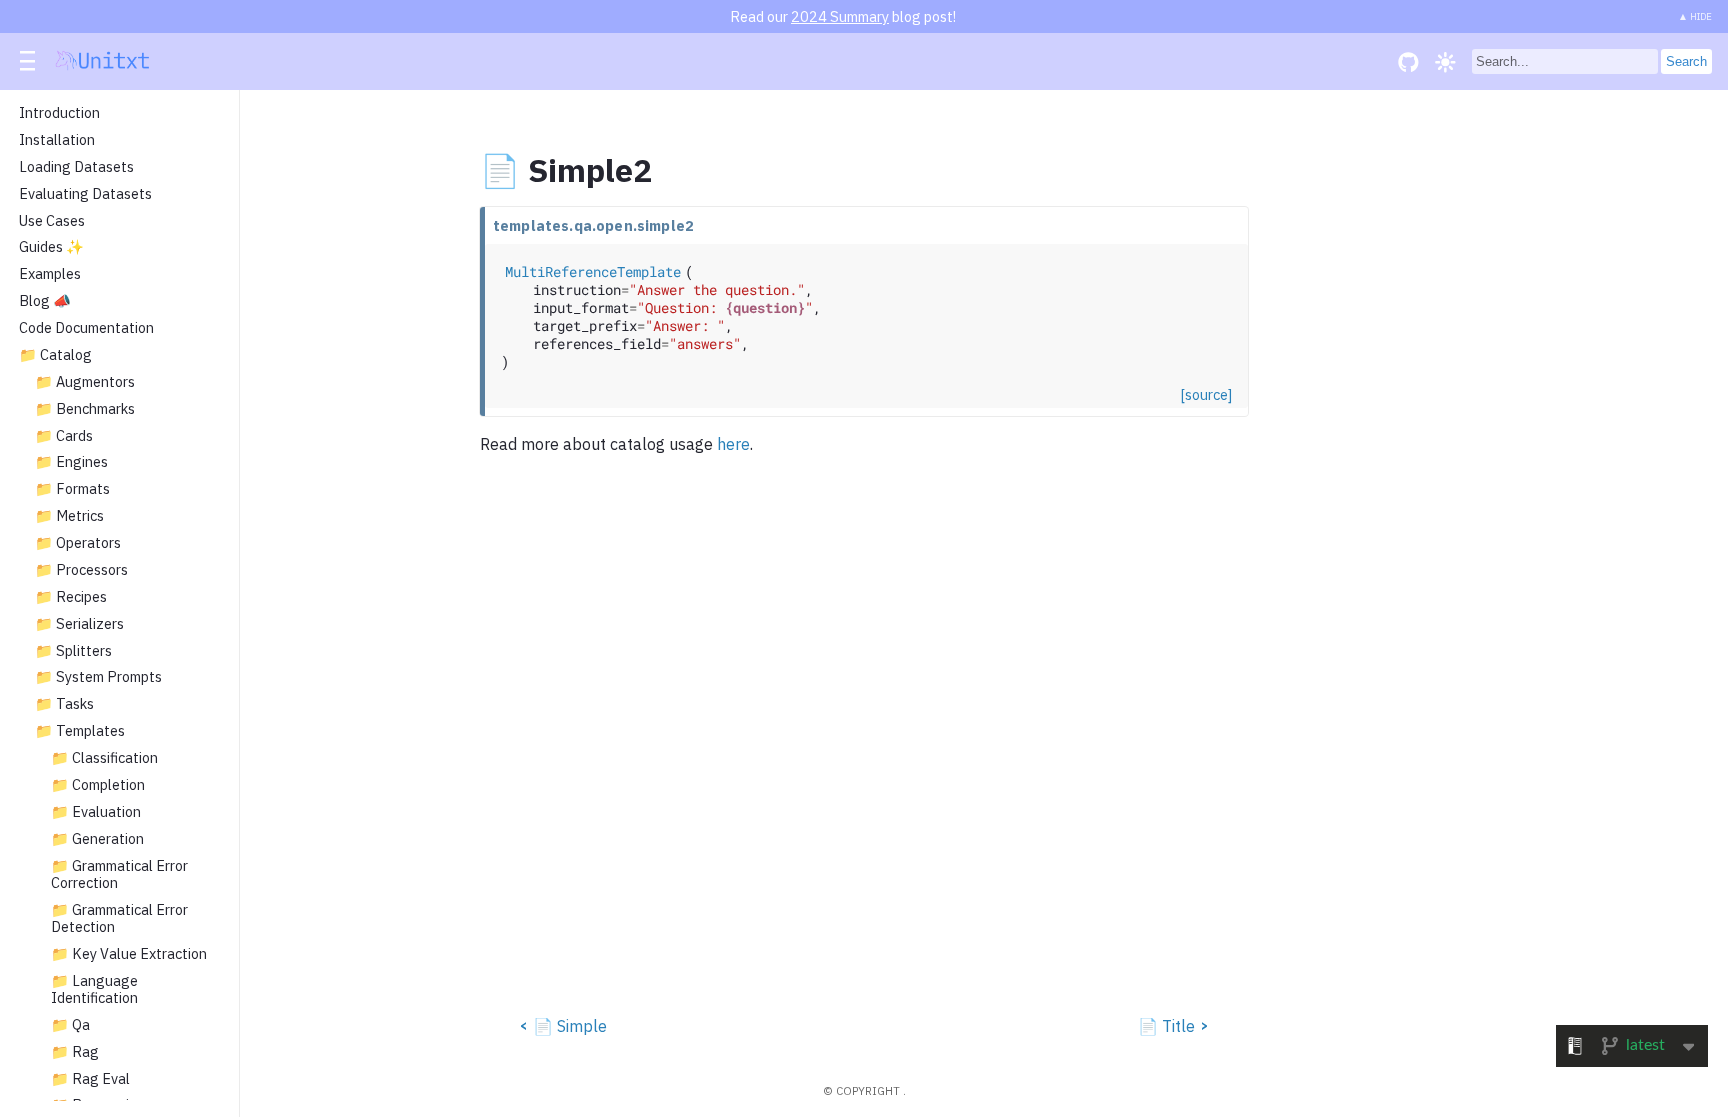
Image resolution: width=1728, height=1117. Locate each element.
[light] (1445, 61)
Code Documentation (86, 328)
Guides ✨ (51, 247)
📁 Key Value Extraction (129, 954)
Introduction (59, 113)
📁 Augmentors (85, 382)
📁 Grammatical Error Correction (119, 874)
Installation (57, 140)
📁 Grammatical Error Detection (119, 918)
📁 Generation (97, 839)
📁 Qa (70, 1025)
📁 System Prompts (98, 677)
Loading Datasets (76, 167)
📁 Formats (72, 489)
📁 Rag (75, 1052)
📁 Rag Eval (90, 1079)
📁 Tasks (64, 704)
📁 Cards (64, 436)
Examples (50, 274)
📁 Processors (81, 570)
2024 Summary (840, 16)
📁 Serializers (79, 624)
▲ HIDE (1695, 16)
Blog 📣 (45, 301)
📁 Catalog (55, 355)
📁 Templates (80, 731)
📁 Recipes (71, 597)
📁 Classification (104, 758)
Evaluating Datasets (85, 194)
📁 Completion (98, 785)
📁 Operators (78, 543)
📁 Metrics (69, 516)
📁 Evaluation (96, 812)
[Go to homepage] (103, 63)
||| (29, 62)
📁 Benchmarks (85, 409)
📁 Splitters (73, 651)
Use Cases (52, 221)
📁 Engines (71, 462)
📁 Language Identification (94, 989)
